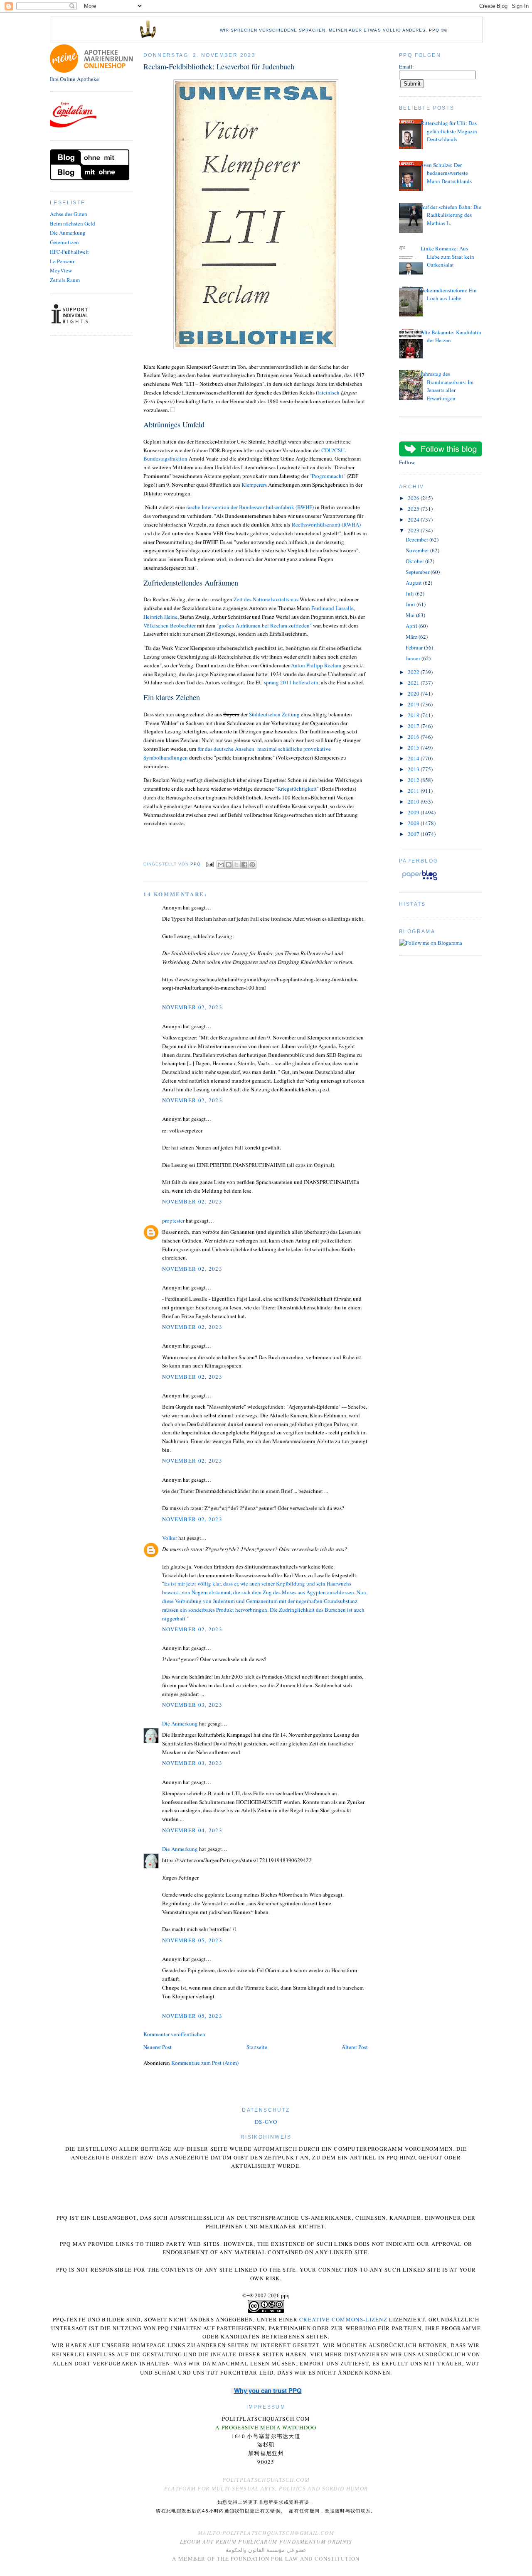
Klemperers (254, 485)
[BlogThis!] (229, 865)
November (418, 550)
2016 (414, 737)
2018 (414, 715)
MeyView (61, 270)
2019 (414, 704)
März (412, 637)
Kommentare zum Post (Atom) (205, 2063)
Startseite (257, 2047)
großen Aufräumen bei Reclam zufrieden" (266, 625)
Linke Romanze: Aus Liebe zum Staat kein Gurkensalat (447, 256)
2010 (414, 801)
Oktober (415, 561)
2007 (414, 834)
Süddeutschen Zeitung (275, 714)
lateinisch (329, 392)
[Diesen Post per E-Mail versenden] (221, 865)
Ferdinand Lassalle (332, 608)
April (412, 626)
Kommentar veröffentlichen (174, 2034)
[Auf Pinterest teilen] (252, 865)
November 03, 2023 (192, 1705)
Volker (170, 1538)
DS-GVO (266, 2122)
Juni (411, 604)
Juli (410, 593)
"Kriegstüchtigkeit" (297, 789)
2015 (414, 748)
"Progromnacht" (328, 476)
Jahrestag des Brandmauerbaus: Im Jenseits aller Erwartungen (447, 386)
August (414, 583)
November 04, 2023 (192, 1830)
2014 (414, 758)
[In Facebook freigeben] (244, 865)
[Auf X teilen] (236, 865)
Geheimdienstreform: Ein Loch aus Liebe (449, 294)
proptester (173, 1221)
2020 (414, 694)
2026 (414, 498)
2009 (414, 812)
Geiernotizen (64, 242)
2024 (414, 520)
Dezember (417, 539)
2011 (414, 791)
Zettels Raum (65, 280)
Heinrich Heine (160, 617)
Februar (415, 647)
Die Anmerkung (68, 233)
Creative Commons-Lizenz (343, 2319)
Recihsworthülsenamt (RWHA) (326, 525)
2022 (414, 672)
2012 (414, 780)
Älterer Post (355, 2047)
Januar (414, 658)
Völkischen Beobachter (170, 625)
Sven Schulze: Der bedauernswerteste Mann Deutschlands (446, 173)
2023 (414, 530)
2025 (414, 509)
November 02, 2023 (192, 1007)
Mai (411, 615)
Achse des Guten (69, 214)
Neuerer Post (158, 2047)
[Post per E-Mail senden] (210, 864)
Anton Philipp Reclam (316, 665)
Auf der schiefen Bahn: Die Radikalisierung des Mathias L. (451, 215)
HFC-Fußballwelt (69, 252)
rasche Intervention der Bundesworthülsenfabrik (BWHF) (250, 507)
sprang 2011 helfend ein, (292, 682)
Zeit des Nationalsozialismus (266, 599)
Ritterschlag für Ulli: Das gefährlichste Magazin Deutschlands (449, 131)
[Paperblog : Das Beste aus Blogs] (420, 880)
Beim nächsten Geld (73, 223)
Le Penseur (62, 261)
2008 (414, 823)
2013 (414, 769)
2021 (414, 683)
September (418, 572)
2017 (414, 726)
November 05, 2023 (192, 1940)
